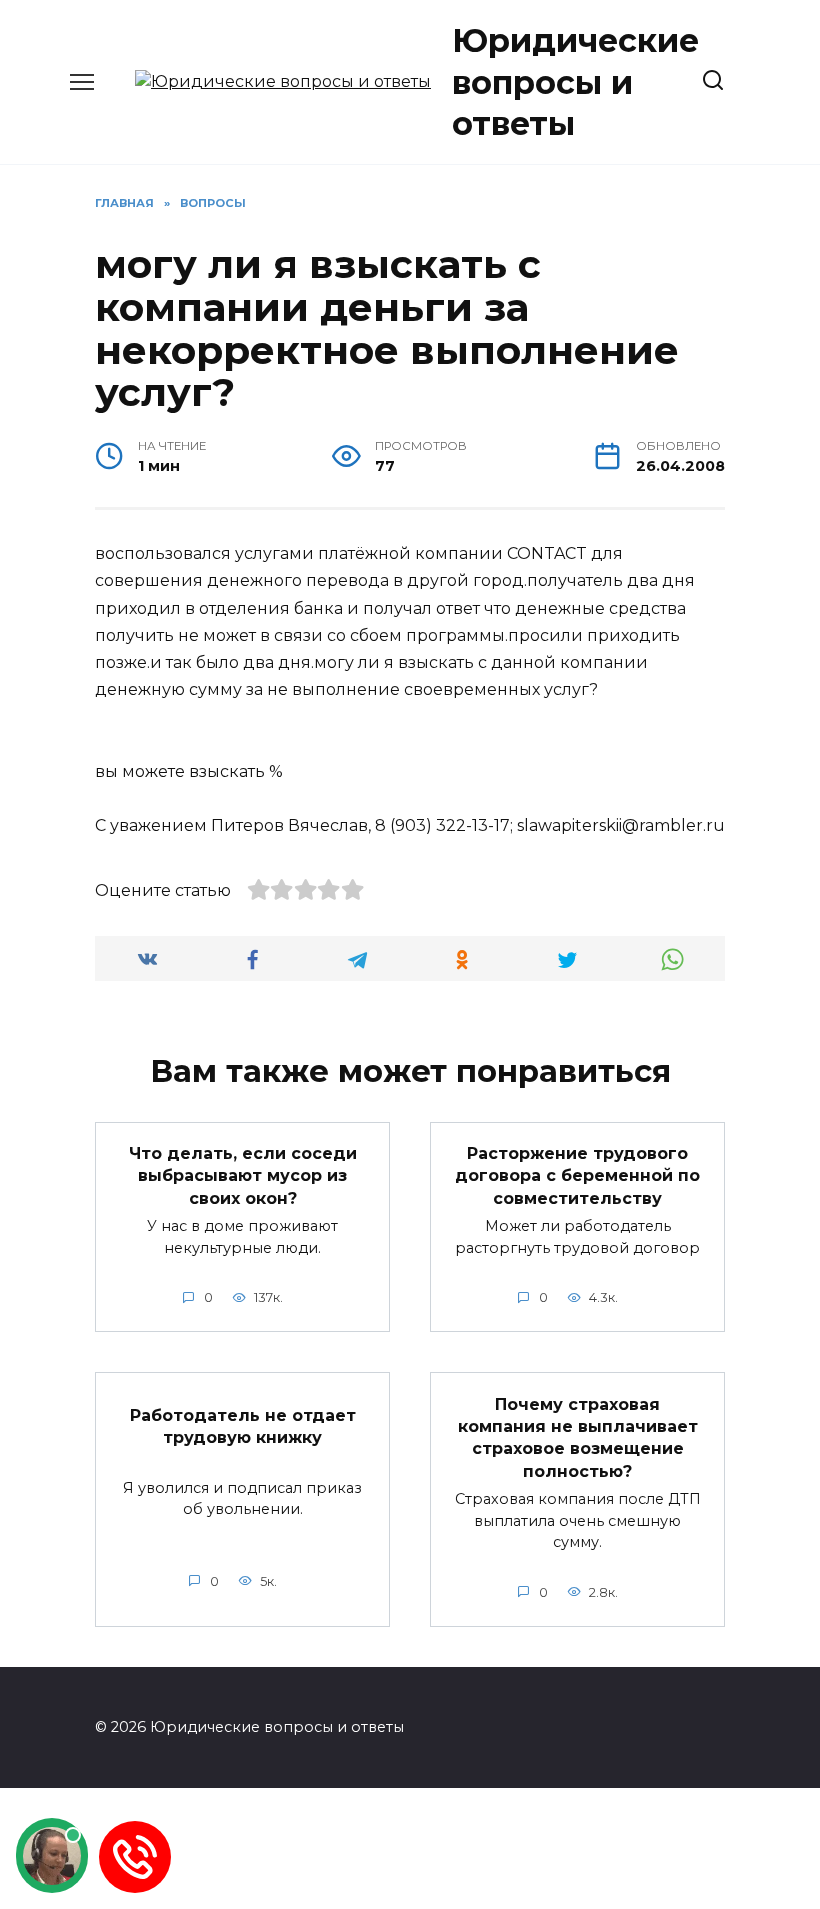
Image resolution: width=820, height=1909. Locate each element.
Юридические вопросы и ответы (575, 82)
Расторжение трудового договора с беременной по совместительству (577, 1176)
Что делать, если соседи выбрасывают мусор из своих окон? (243, 1176)
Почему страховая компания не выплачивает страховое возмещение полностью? (578, 1437)
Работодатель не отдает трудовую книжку (243, 1425)
